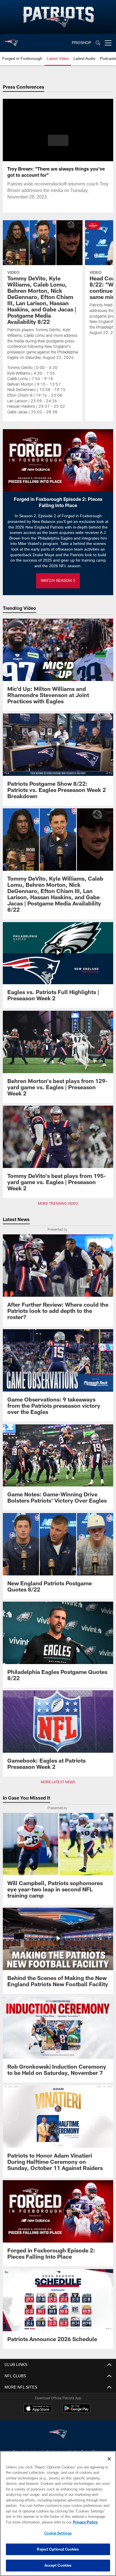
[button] (58, 144)
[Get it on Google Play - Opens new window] (76, 2411)
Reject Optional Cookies (58, 2549)
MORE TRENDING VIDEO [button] (58, 1204)
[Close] (109, 2459)
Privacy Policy (37, 2522)
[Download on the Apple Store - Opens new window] (38, 2409)
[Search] (98, 43)
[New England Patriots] (58, 2434)
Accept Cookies (58, 2565)
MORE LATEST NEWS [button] (58, 1782)
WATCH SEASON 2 (58, 581)
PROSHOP (82, 43)
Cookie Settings (58, 2533)
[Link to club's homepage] (11, 41)
